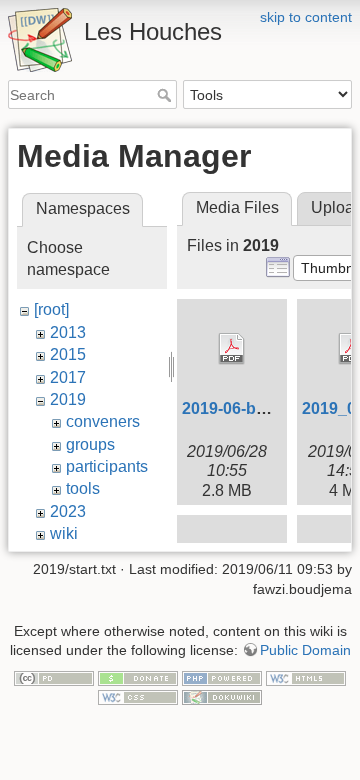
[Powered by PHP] (222, 677)
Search (166, 95)
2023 (68, 511)
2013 (68, 332)
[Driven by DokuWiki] (222, 697)
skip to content (306, 17)
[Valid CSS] (138, 697)
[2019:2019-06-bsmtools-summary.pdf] (232, 349)
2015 (68, 354)
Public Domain (305, 650)
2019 (68, 399)
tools (83, 488)
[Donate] (138, 677)
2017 (68, 377)
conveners (103, 421)
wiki (64, 533)
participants (107, 466)
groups (90, 444)
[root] (51, 309)
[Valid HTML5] (306, 677)
